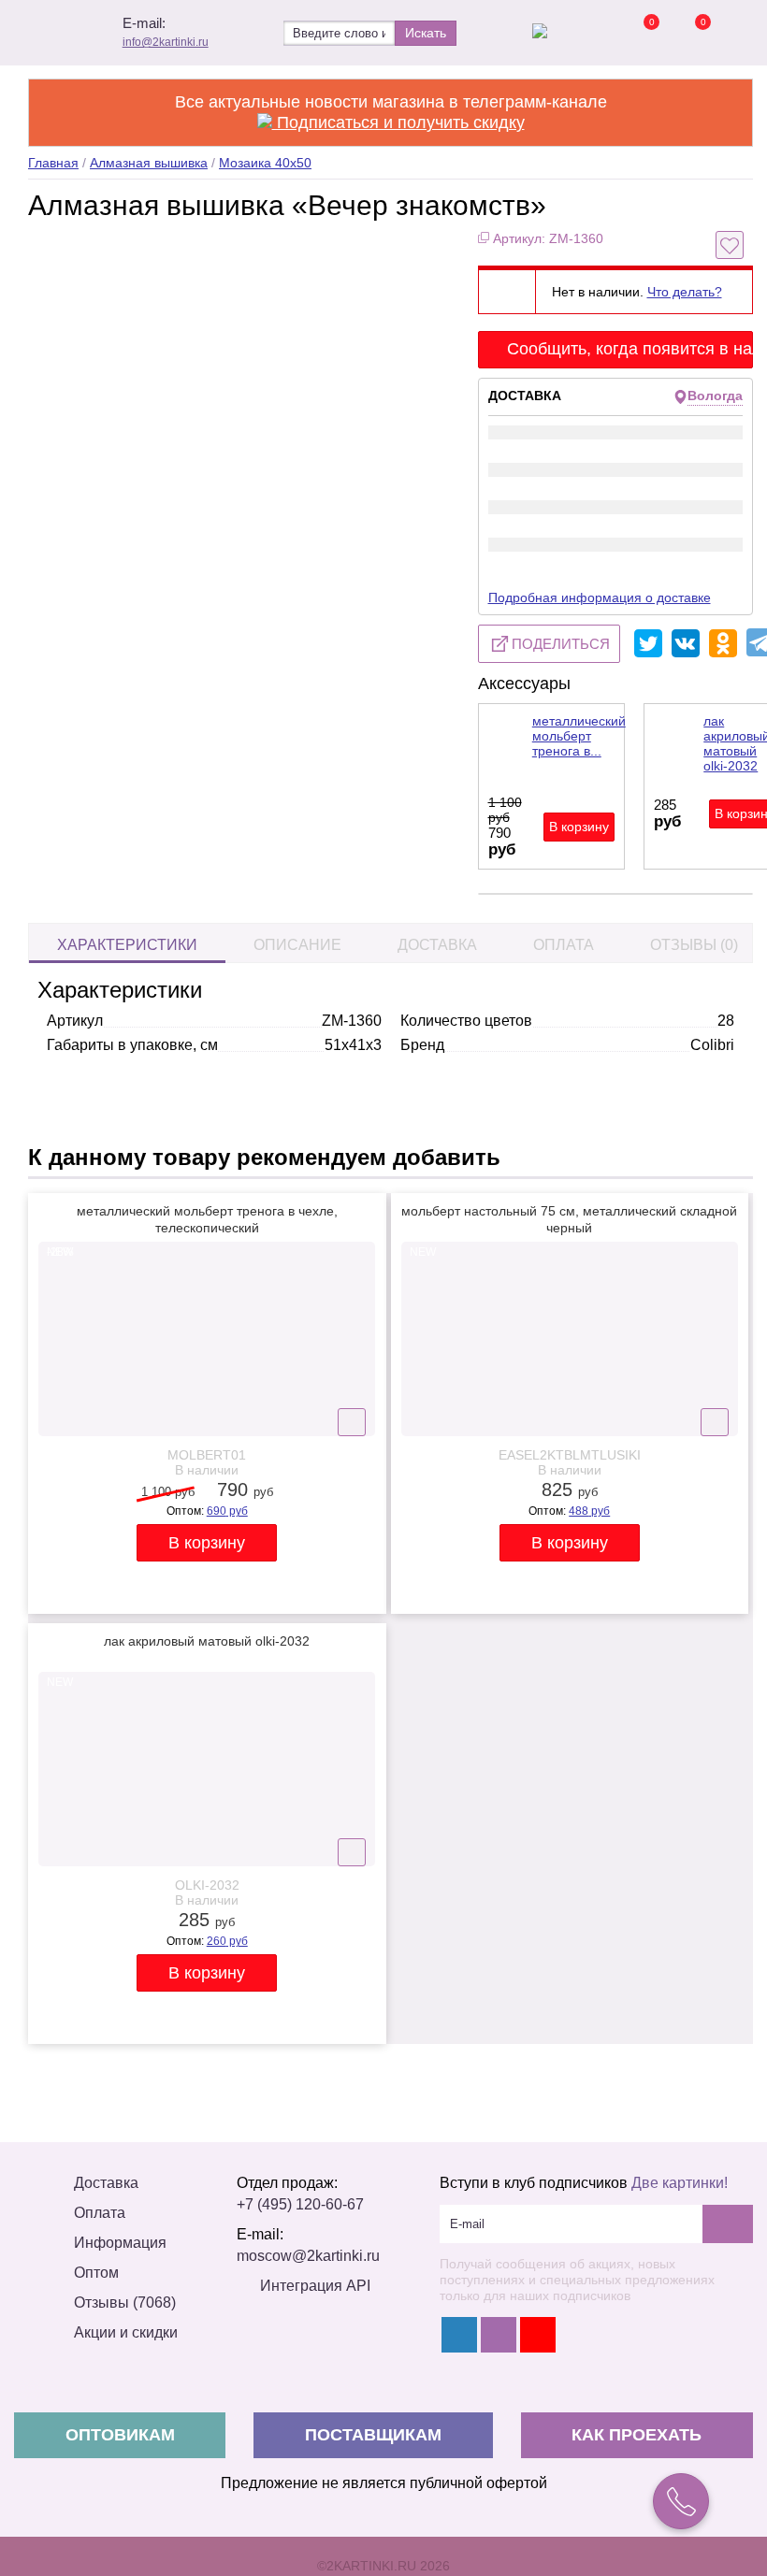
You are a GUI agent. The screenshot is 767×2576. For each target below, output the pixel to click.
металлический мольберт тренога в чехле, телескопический (207, 1219)
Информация (120, 2243)
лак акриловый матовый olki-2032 (207, 1641)
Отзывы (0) (694, 945)
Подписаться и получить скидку (398, 122)
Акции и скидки (126, 2332)
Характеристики (127, 945)
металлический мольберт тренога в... (579, 736)
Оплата (564, 945)
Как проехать (637, 2435)
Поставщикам (373, 2435)
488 (589, 1511)
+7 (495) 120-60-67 (300, 2204)
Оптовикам (120, 2435)
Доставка (437, 945)
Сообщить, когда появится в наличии (630, 349)
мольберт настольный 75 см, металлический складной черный (569, 1219)
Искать (426, 33)
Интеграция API (315, 2286)
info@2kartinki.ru (166, 42)
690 (227, 1511)
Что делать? (685, 292)
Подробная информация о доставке (600, 597)
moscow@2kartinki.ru (308, 2256)
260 (227, 1941)
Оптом (96, 2273)
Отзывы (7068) (125, 2303)
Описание (297, 945)
